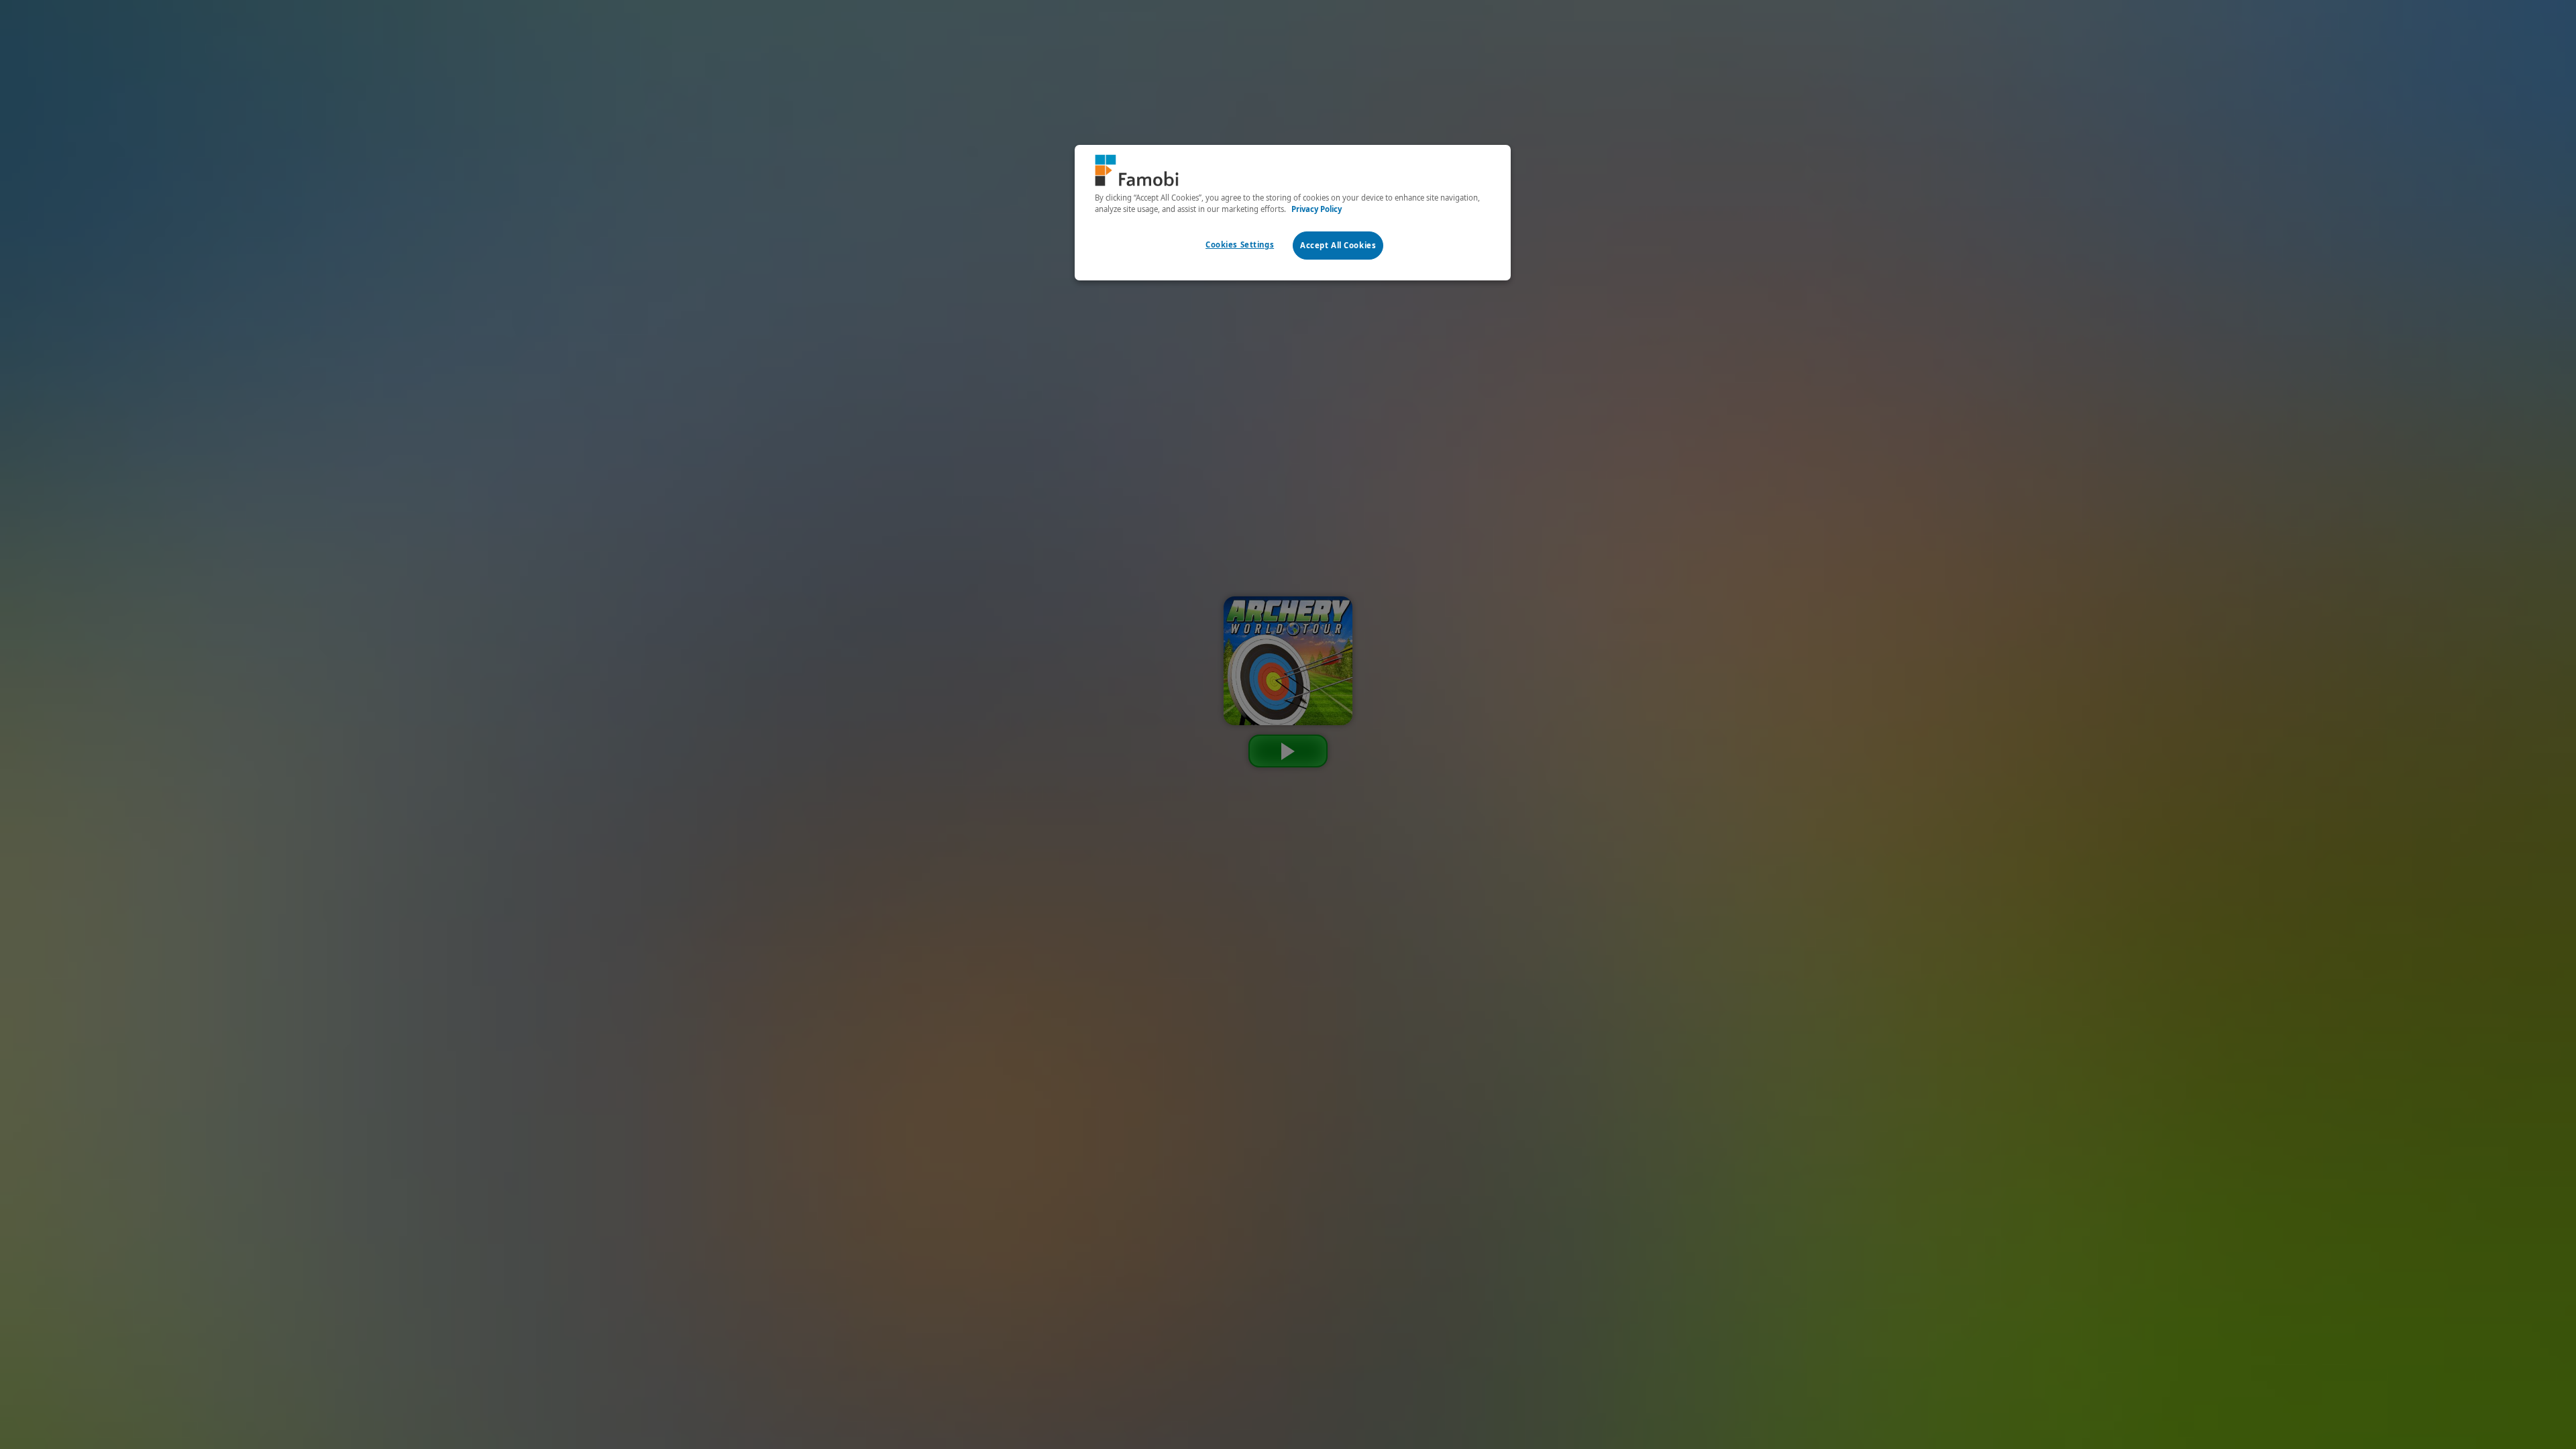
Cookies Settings (1240, 245)
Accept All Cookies (1338, 245)
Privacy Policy (1317, 209)
